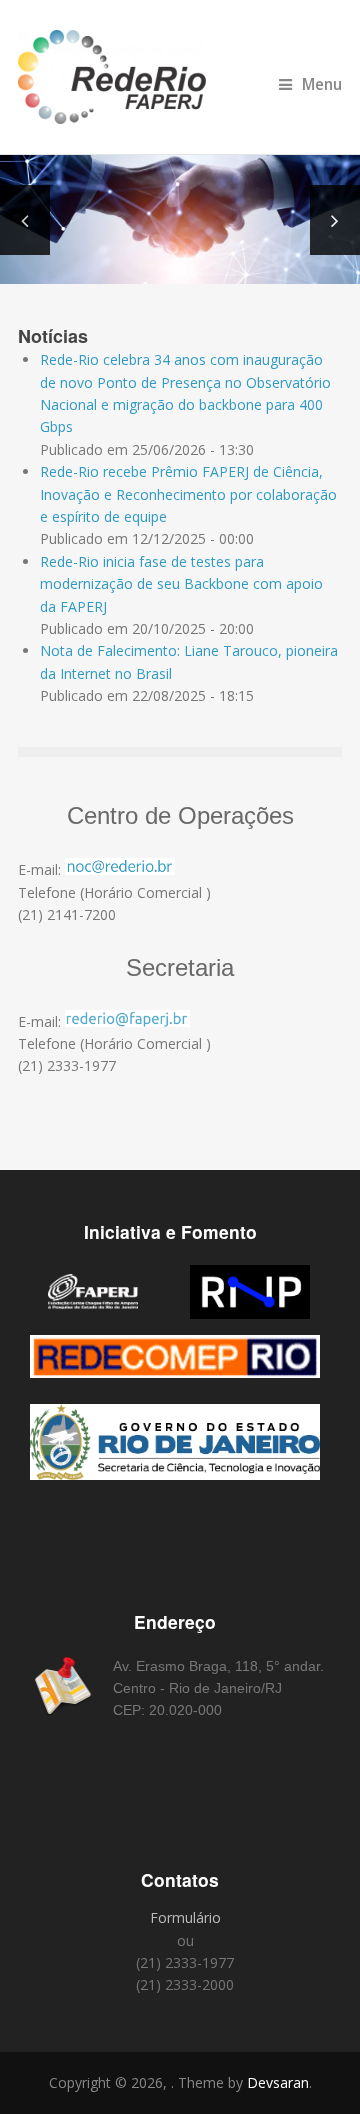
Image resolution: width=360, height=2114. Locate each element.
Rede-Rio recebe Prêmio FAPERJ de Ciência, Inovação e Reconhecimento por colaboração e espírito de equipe (188, 494)
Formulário (185, 1917)
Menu (322, 84)
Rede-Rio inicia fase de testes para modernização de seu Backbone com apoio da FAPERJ (181, 584)
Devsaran (278, 2082)
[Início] (180, 77)
